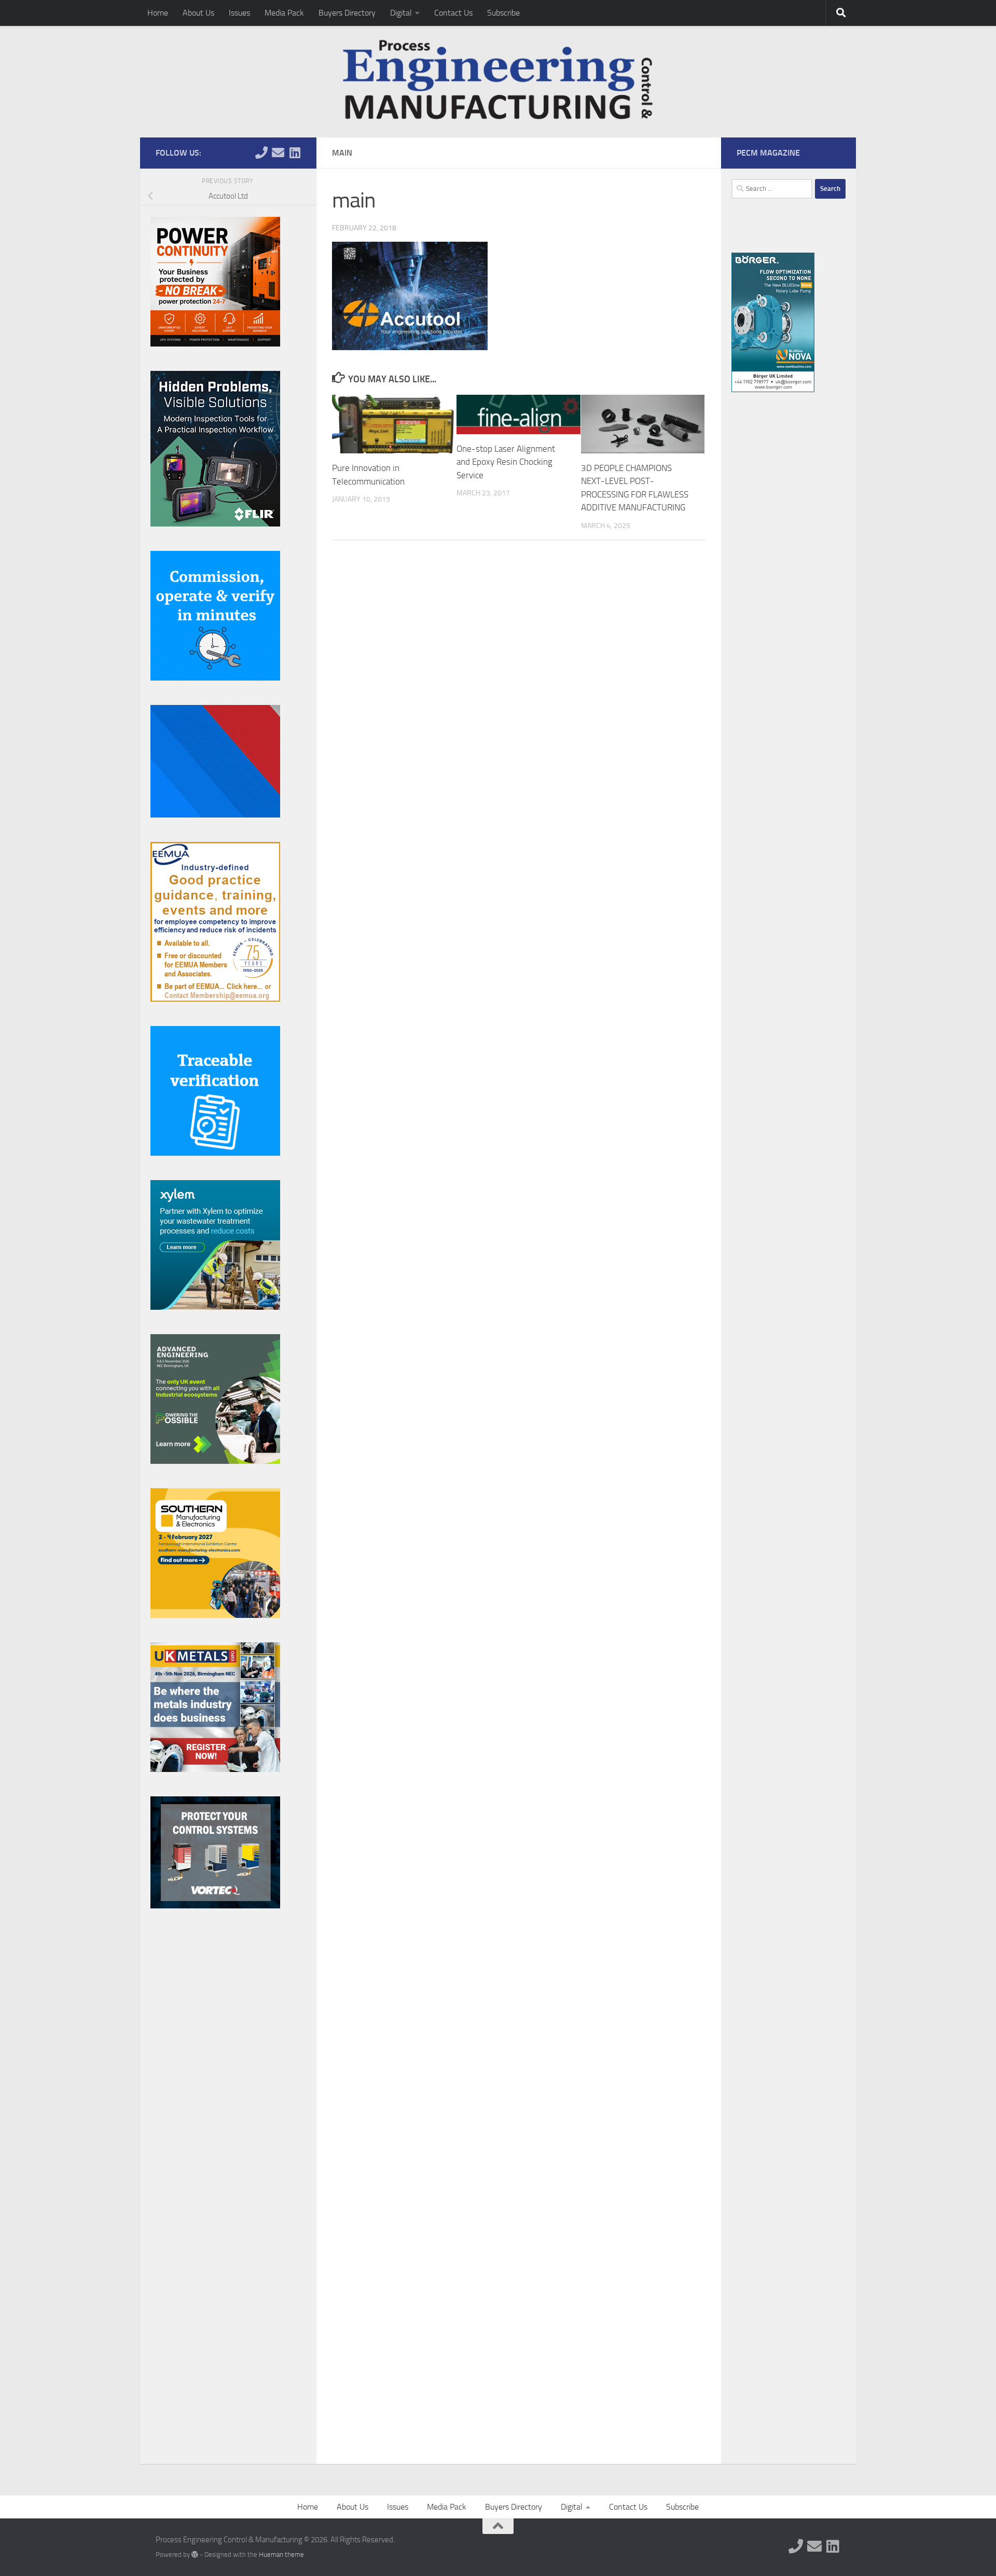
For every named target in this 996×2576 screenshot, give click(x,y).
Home (158, 13)
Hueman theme (281, 2554)
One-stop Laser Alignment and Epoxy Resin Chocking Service (506, 462)
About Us (198, 13)
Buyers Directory (347, 13)
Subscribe (503, 13)
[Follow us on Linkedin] (295, 153)
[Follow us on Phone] (261, 153)
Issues (239, 13)
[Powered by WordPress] (195, 2554)
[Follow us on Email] (278, 153)
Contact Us (453, 13)
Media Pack (284, 13)
